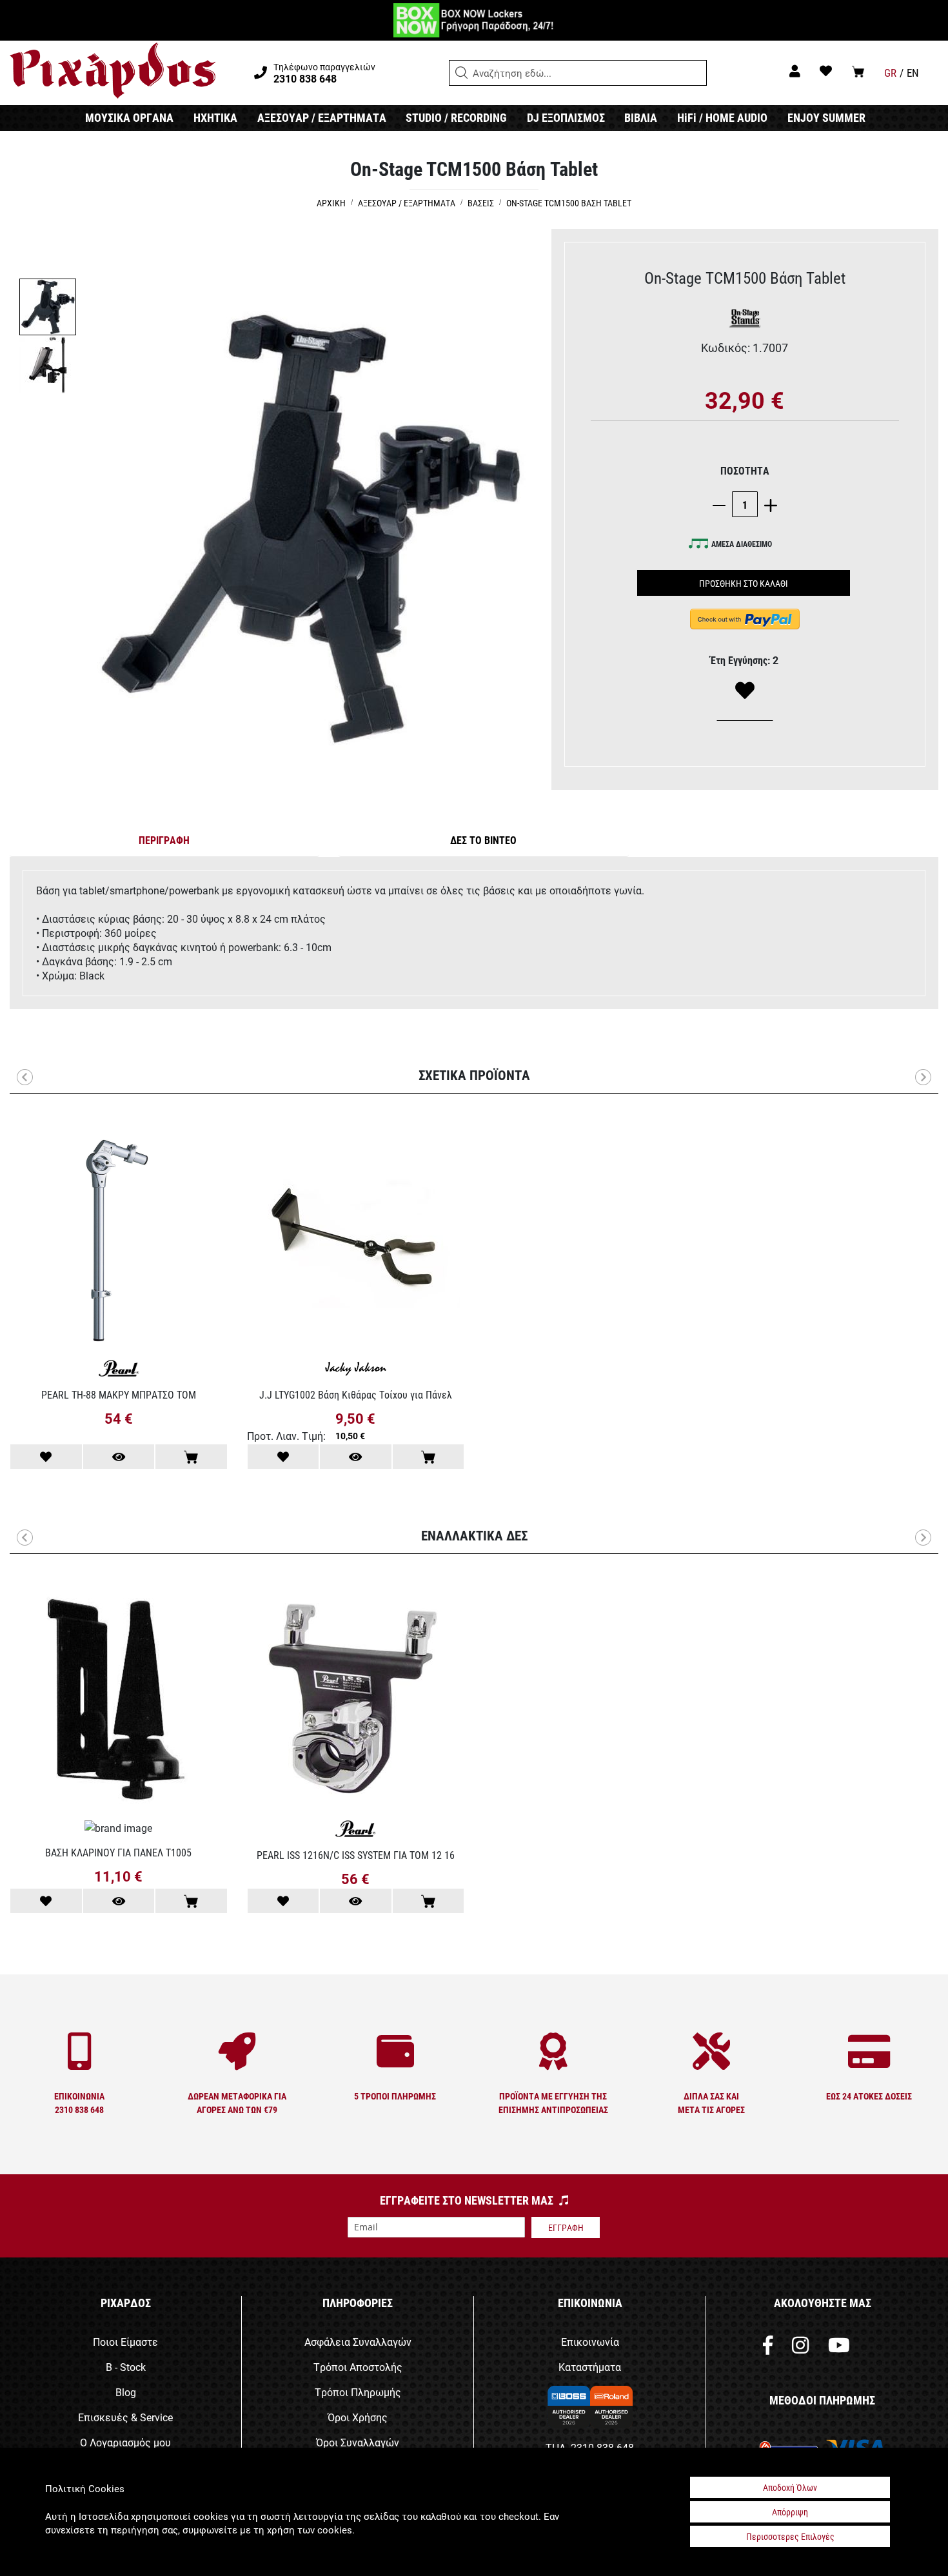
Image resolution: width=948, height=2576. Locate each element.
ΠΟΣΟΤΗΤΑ (745, 470)
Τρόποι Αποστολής (358, 2367)
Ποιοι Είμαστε (125, 2342)
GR (890, 73)
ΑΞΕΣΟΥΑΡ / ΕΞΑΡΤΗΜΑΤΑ (322, 117)
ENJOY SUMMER (826, 117)
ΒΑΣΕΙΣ (481, 203)
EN (913, 73)
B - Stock (126, 2367)
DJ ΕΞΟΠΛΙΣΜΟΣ (566, 117)
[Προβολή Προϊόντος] (119, 1457)
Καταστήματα (590, 2367)
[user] (795, 71)
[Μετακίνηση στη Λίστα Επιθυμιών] (46, 1457)
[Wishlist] (745, 691)
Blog (126, 2392)
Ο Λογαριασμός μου (125, 2442)
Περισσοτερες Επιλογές (790, 2536)
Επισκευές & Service (125, 2417)
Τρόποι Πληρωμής (358, 2392)
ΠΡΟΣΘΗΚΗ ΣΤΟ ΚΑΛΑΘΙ (744, 583)
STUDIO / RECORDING (456, 117)
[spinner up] (767, 505)
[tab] (164, 843)
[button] (462, 73)
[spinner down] (722, 505)
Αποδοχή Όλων (790, 2487)
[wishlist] (826, 71)
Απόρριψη (790, 2512)
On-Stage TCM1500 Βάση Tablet (569, 203)
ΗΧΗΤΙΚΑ (215, 117)
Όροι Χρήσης (358, 2417)
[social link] (768, 2348)
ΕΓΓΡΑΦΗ (566, 2227)
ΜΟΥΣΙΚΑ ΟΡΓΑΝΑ (129, 117)
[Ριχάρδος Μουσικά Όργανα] (113, 71)
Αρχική (331, 203)
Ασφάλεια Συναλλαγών (358, 2342)
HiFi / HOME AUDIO (722, 117)
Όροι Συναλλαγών (358, 2442)
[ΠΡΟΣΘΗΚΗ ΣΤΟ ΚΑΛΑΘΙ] (191, 1457)
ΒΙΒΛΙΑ (641, 117)
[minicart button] (858, 71)
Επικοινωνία (590, 2342)
